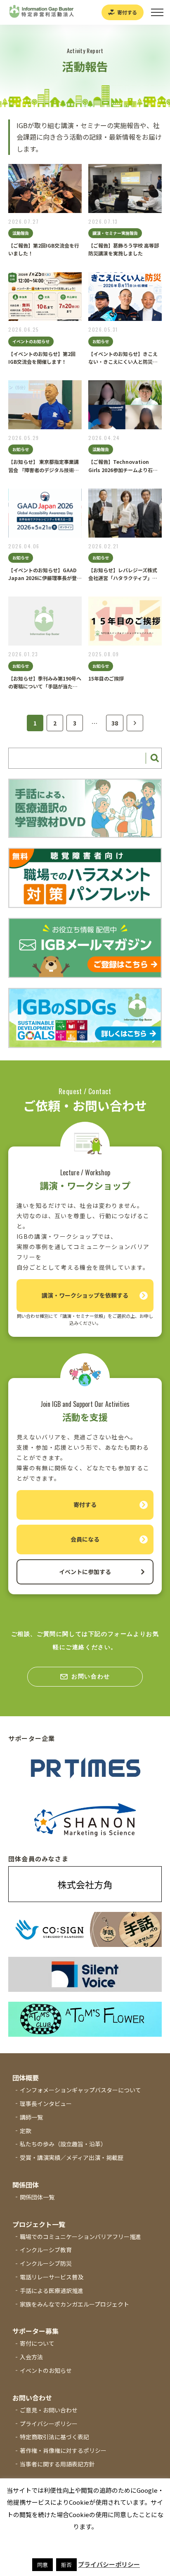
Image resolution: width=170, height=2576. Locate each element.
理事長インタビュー (46, 2103)
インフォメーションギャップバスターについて (80, 2090)
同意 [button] (42, 2565)
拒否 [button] (66, 2565)
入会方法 (31, 2357)
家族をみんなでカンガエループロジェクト (74, 2304)
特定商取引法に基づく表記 (54, 2437)
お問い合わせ (91, 1676)
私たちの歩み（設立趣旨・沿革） (63, 2144)
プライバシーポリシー (49, 2424)
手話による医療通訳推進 (52, 2291)
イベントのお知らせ (46, 2370)
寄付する (127, 12)
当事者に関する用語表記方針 (57, 2464)
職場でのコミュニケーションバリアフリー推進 (80, 2237)
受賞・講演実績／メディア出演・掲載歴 (72, 2157)
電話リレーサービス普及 (52, 2277)
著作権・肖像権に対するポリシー (63, 2450)
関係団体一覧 (37, 2197)
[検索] (153, 758)
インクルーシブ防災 (46, 2263)
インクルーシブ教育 (46, 2250)
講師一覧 (31, 2117)
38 (115, 723)
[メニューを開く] (157, 12)
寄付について (37, 2343)
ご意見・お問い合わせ (49, 2410)
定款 (26, 2131)
